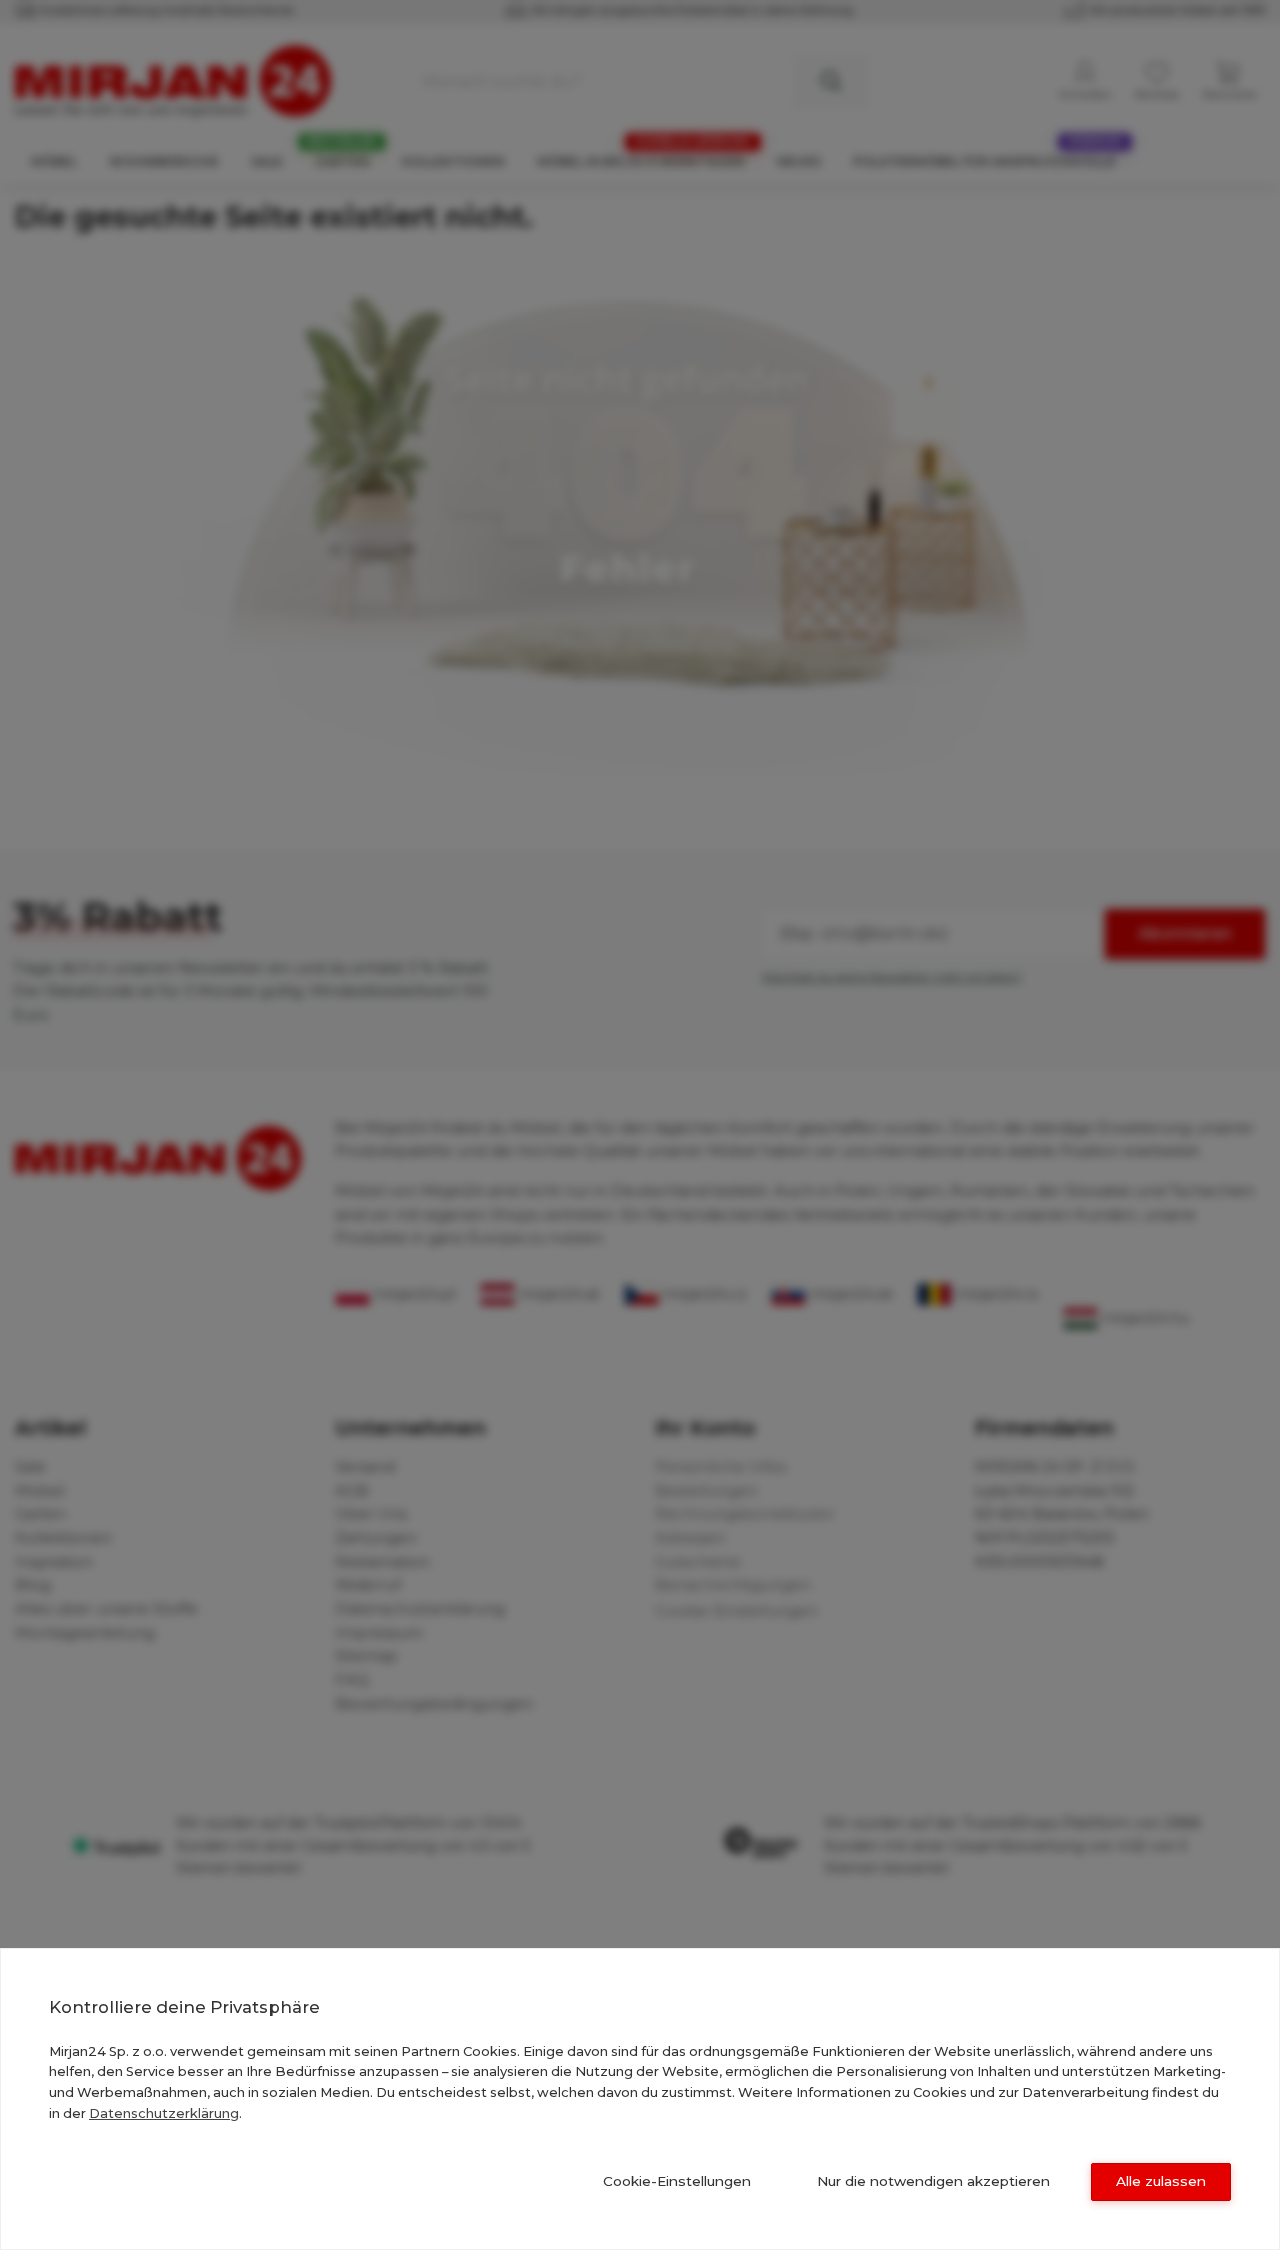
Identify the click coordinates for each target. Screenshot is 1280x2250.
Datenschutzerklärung (164, 2113)
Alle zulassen (1161, 2181)
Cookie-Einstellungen (677, 2181)
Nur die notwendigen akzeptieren (933, 2181)
